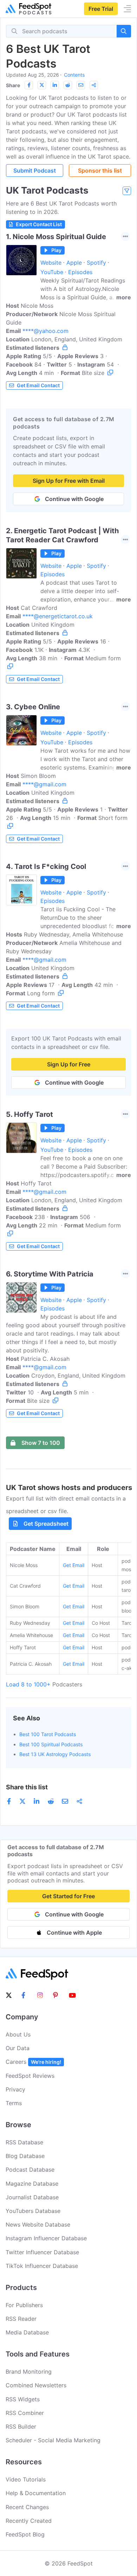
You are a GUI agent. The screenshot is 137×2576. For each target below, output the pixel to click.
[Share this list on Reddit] (68, 85)
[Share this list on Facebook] (29, 85)
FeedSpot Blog (25, 2534)
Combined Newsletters (36, 2385)
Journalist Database (32, 2197)
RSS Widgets (23, 2399)
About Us (18, 2034)
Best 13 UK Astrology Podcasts (55, 1754)
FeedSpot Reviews (30, 2076)
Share (13, 85)
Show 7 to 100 (41, 1443)
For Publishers (24, 2305)
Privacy (15, 2089)
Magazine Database (32, 2184)
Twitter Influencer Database (42, 2252)
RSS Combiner (25, 2413)
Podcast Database (30, 2170)
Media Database (27, 2332)
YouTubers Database (33, 2211)
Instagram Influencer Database (46, 2238)
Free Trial (101, 9)
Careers (33, 2062)
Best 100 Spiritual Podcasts (51, 1744)
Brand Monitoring (29, 2372)
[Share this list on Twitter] (42, 85)
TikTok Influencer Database (42, 2266)
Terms (14, 2103)
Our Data (18, 2048)
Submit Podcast (35, 170)
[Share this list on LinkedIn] (55, 85)
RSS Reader (21, 2319)
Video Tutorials (26, 2479)
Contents (74, 75)
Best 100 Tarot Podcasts (48, 1734)
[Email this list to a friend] (81, 85)
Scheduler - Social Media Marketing (53, 2440)
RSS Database (24, 2142)
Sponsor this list (100, 170)
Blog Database (25, 2156)
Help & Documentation (36, 2493)
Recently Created (29, 2521)
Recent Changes (27, 2507)
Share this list (27, 1787)
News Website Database (38, 2225)
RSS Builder (21, 2427)
